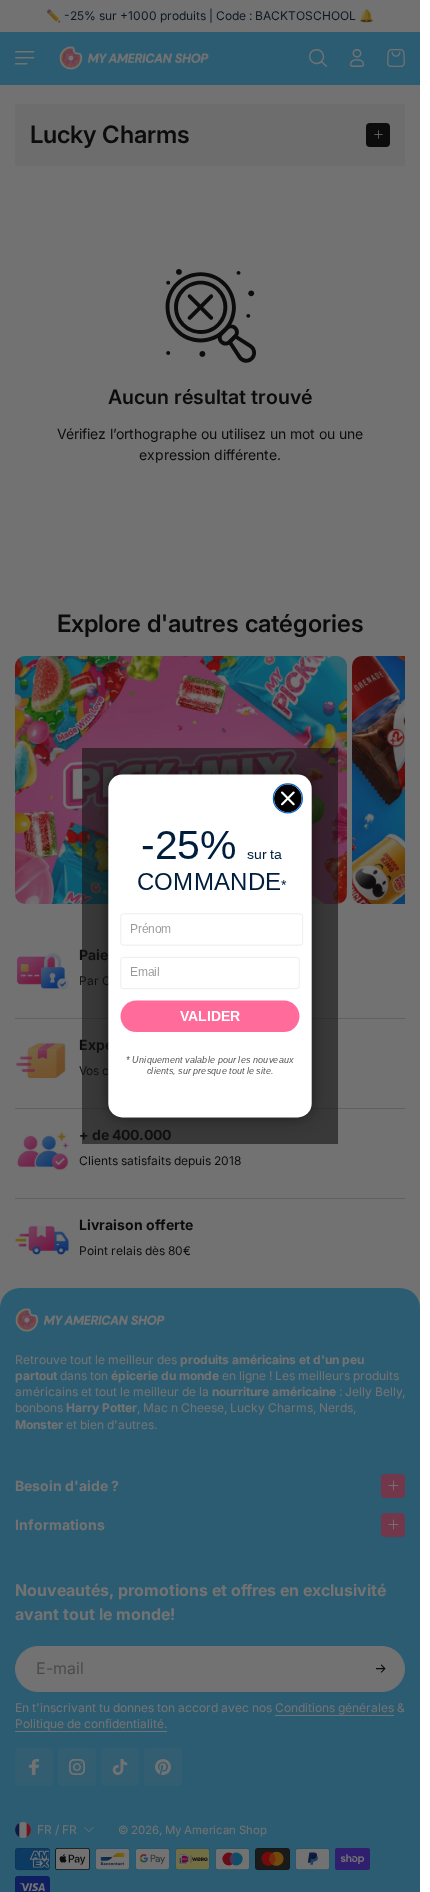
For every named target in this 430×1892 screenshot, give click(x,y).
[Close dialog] (287, 798)
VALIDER (210, 1016)
